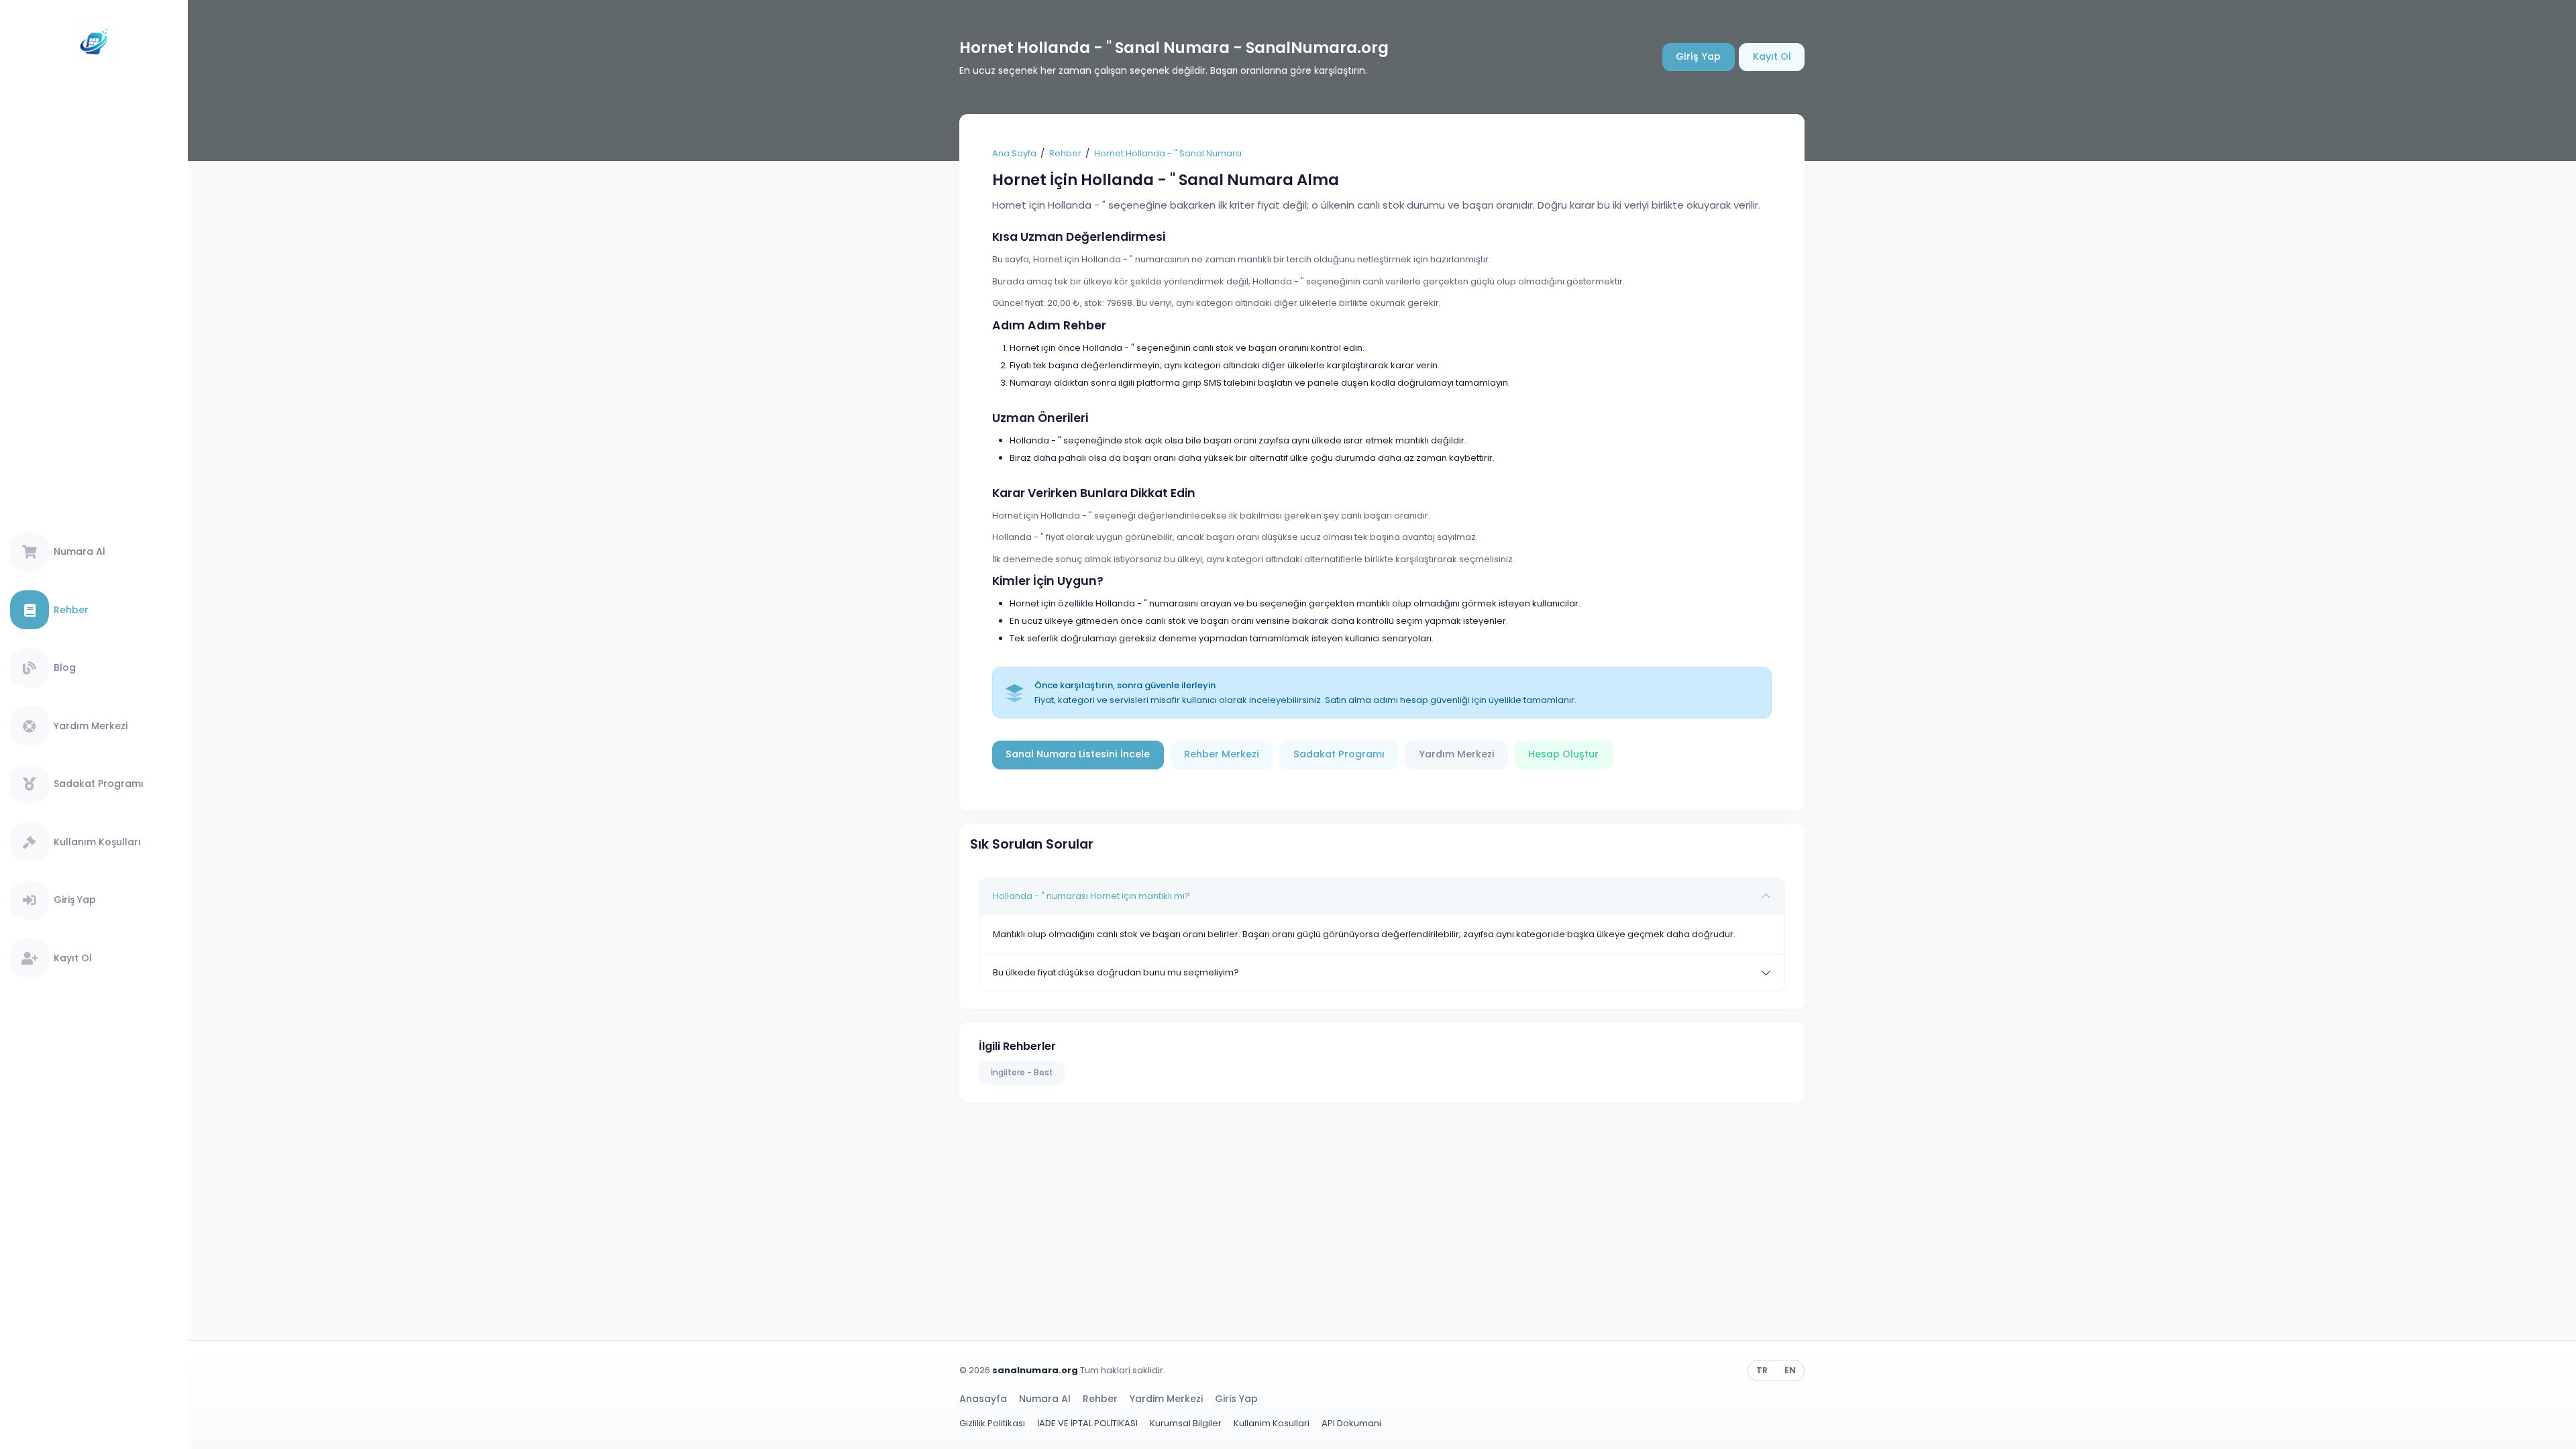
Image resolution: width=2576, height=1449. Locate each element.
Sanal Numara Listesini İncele (1078, 754)
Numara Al (1045, 1399)
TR (1762, 1370)
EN (1790, 1370)
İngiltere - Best (1022, 1072)
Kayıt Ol (1772, 56)
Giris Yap (1236, 1399)
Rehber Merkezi (1222, 754)
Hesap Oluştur (1563, 754)
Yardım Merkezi (1457, 754)
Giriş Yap (1698, 56)
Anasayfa (983, 1399)
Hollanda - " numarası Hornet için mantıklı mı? (1091, 896)
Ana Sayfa (1014, 153)
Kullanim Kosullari (1272, 1423)
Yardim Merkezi (1166, 1399)
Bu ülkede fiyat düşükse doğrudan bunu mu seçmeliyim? (1116, 972)
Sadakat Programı (1339, 754)
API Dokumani (1351, 1423)
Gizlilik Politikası (992, 1423)
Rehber (1065, 153)
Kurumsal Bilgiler (1186, 1423)
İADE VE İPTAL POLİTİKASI (1087, 1423)
